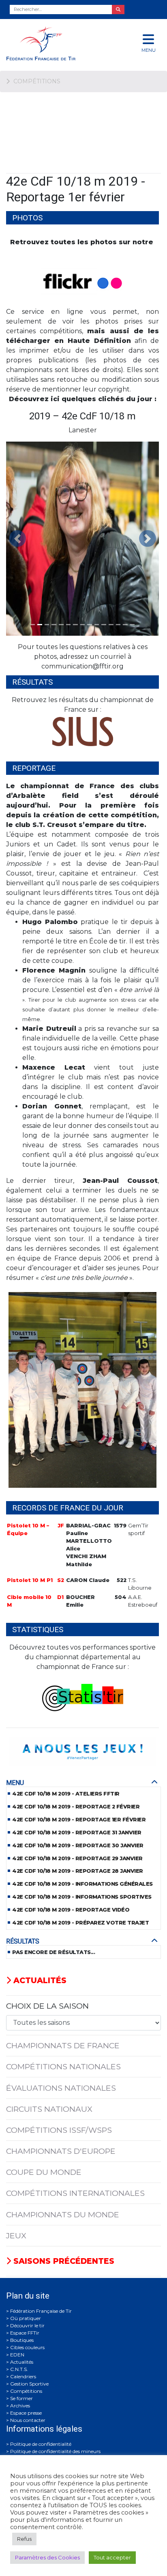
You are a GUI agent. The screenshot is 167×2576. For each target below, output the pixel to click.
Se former (21, 2398)
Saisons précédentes (63, 2261)
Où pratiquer (26, 2318)
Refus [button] (24, 2539)
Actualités (39, 1980)
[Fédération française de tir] (56, 43)
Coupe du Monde (44, 2172)
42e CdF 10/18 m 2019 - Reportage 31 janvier (77, 1833)
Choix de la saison (47, 2006)
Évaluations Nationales (61, 2088)
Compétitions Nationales (63, 2066)
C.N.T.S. (19, 2369)
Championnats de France (63, 2045)
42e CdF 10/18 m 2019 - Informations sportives (82, 1897)
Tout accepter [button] (112, 2557)
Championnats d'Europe (61, 2151)
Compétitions (26, 2391)
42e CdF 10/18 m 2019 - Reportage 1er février (79, 1820)
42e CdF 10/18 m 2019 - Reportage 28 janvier (78, 1871)
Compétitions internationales (75, 2193)
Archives (20, 2406)
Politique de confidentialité (41, 2444)
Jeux (16, 2235)
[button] (18, 539)
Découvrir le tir (27, 2325)
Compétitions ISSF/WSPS (59, 2130)
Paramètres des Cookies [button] (47, 2557)
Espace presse (26, 2413)
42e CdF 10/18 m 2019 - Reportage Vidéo (71, 1910)
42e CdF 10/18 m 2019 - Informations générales (82, 1884)
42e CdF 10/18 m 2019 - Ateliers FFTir (66, 1794)
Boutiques (22, 2340)
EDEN (17, 2355)
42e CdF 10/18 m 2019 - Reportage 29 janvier (77, 1858)
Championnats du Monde (63, 2214)
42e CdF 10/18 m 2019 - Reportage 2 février (76, 1807)
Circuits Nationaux (49, 2109)
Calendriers (23, 2376)
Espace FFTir (25, 2333)
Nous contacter (28, 2420)
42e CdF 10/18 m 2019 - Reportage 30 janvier (78, 1845)
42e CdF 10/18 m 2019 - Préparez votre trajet (80, 1923)
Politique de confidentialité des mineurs (55, 2451)
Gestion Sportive (29, 2384)
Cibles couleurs (27, 2347)
